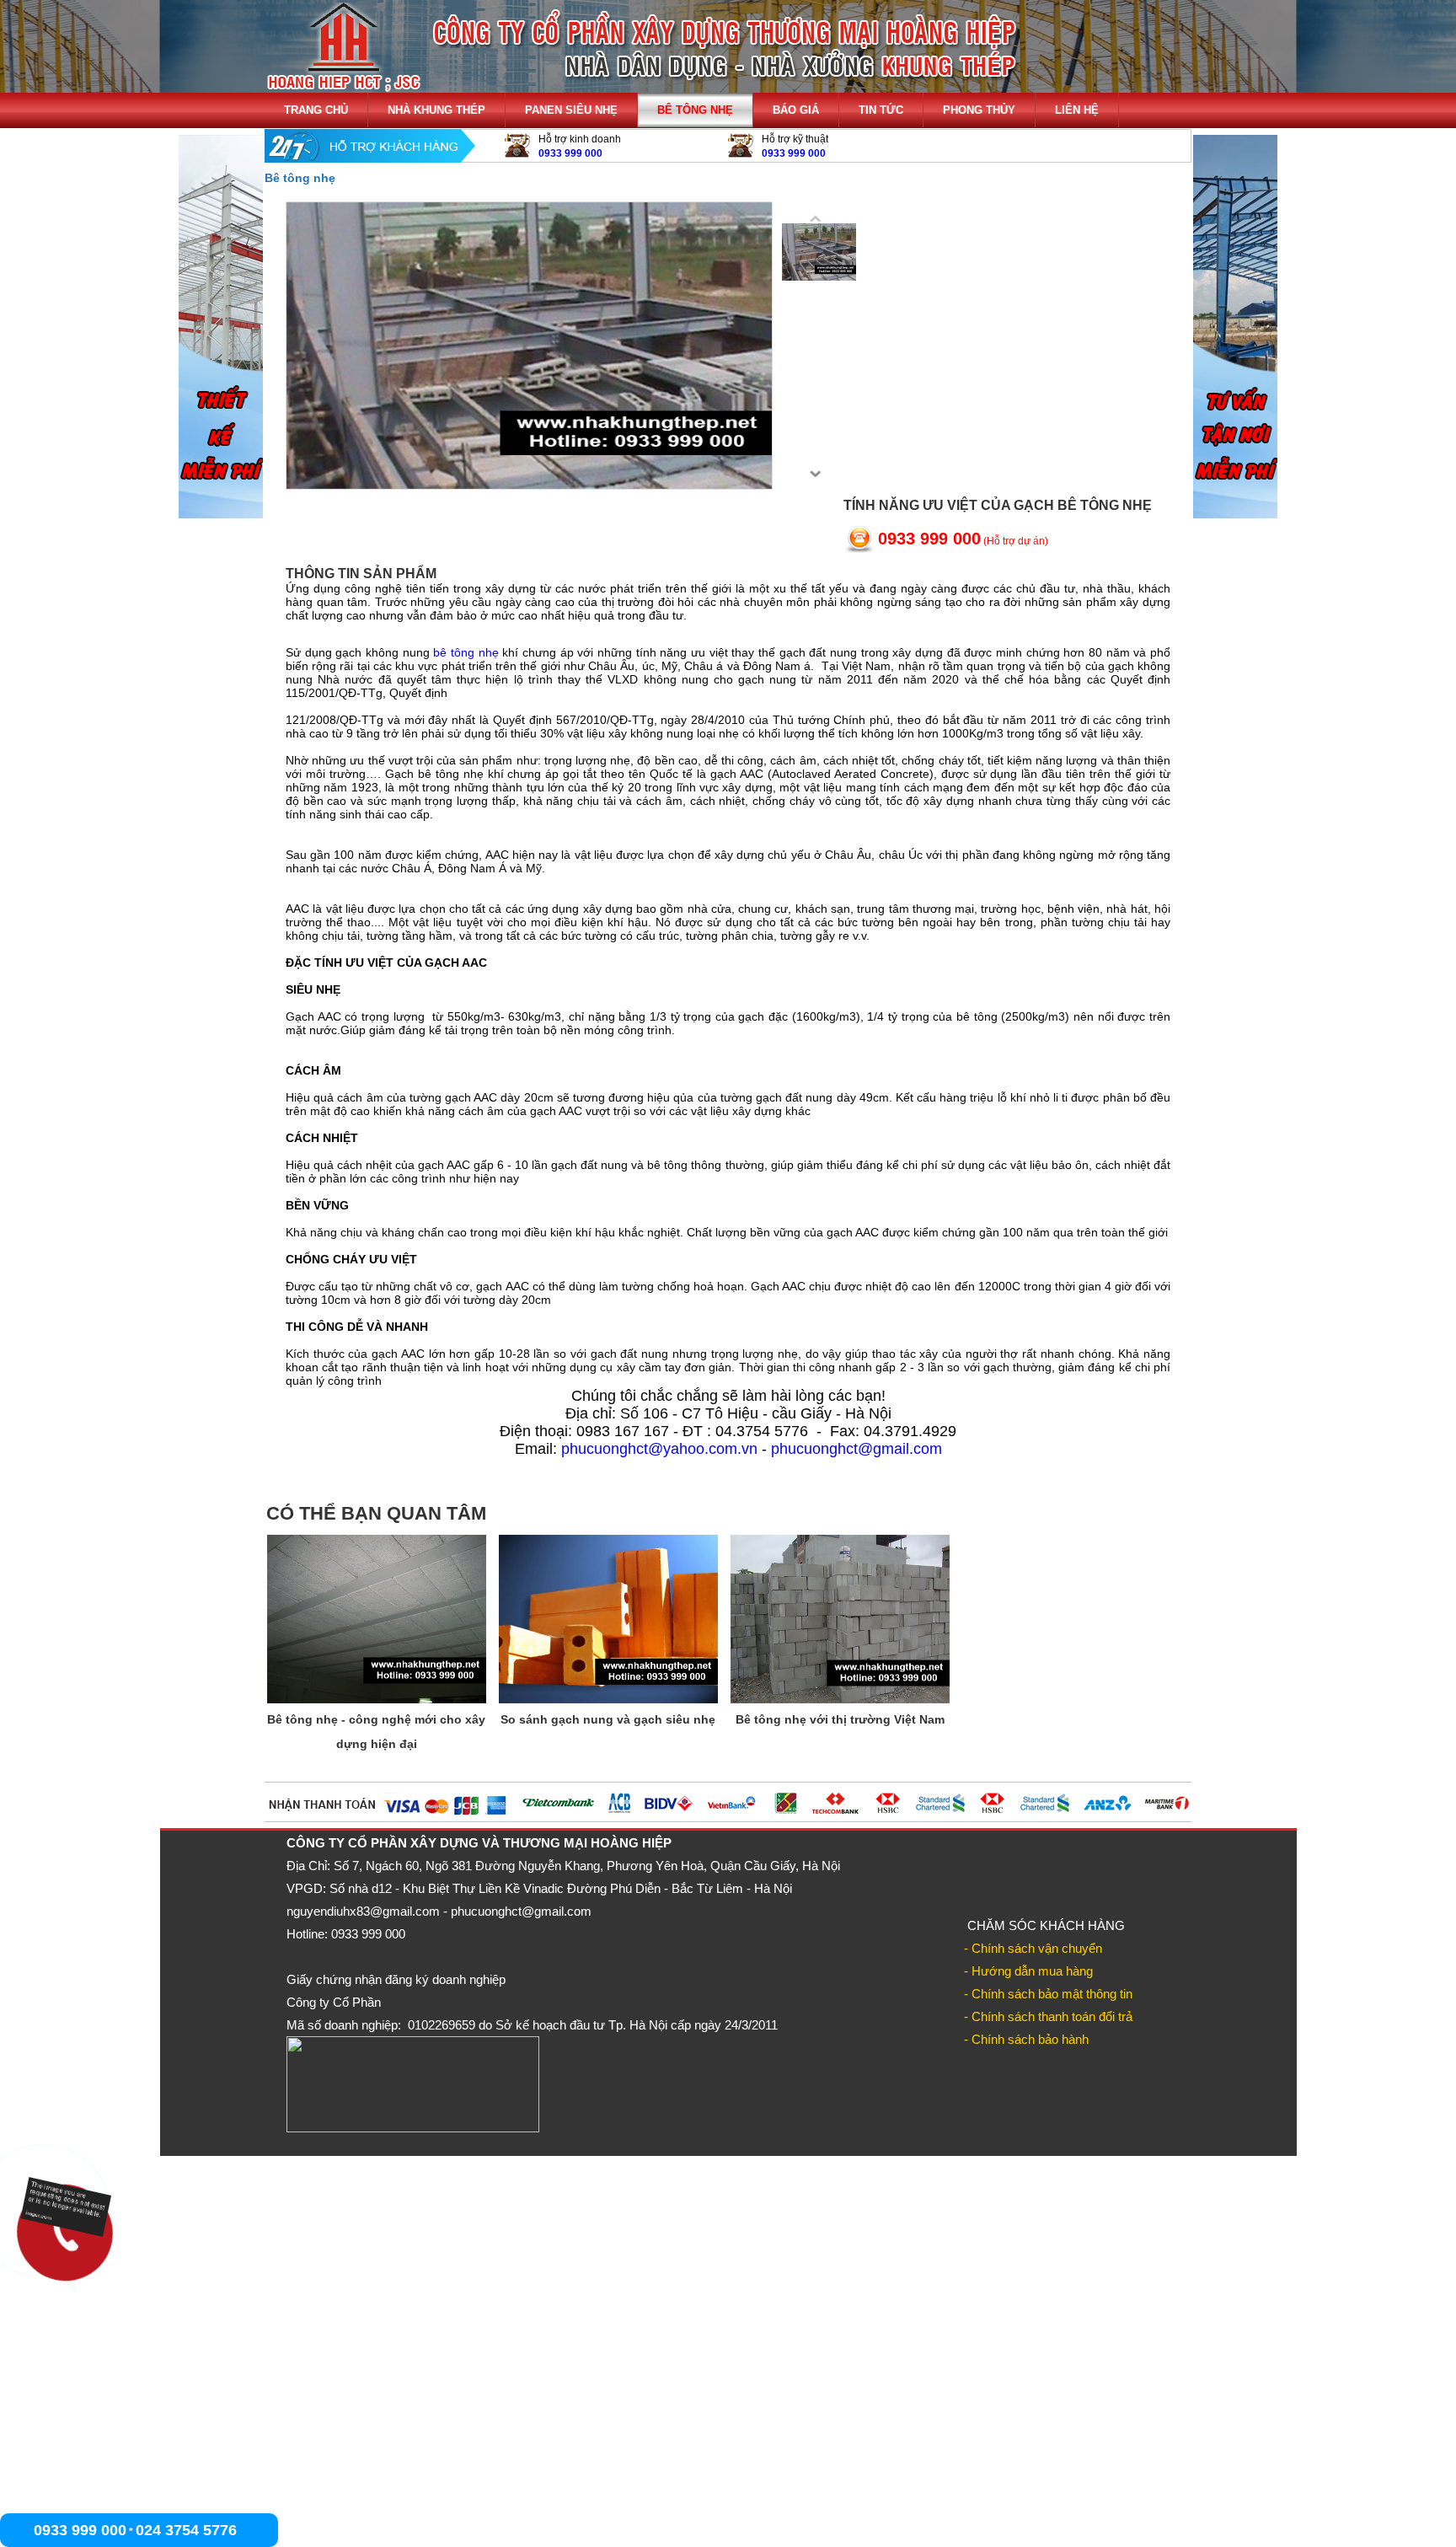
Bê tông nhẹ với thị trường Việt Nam (840, 1719)
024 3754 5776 (186, 2530)
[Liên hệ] (61, 2225)
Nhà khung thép (436, 110)
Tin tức (881, 110)
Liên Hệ (1077, 110)
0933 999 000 (570, 153)
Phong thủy (979, 110)
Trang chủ (316, 110)
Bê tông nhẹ (695, 110)
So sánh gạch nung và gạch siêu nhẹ (608, 1719)
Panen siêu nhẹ (571, 110)
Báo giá (796, 110)
